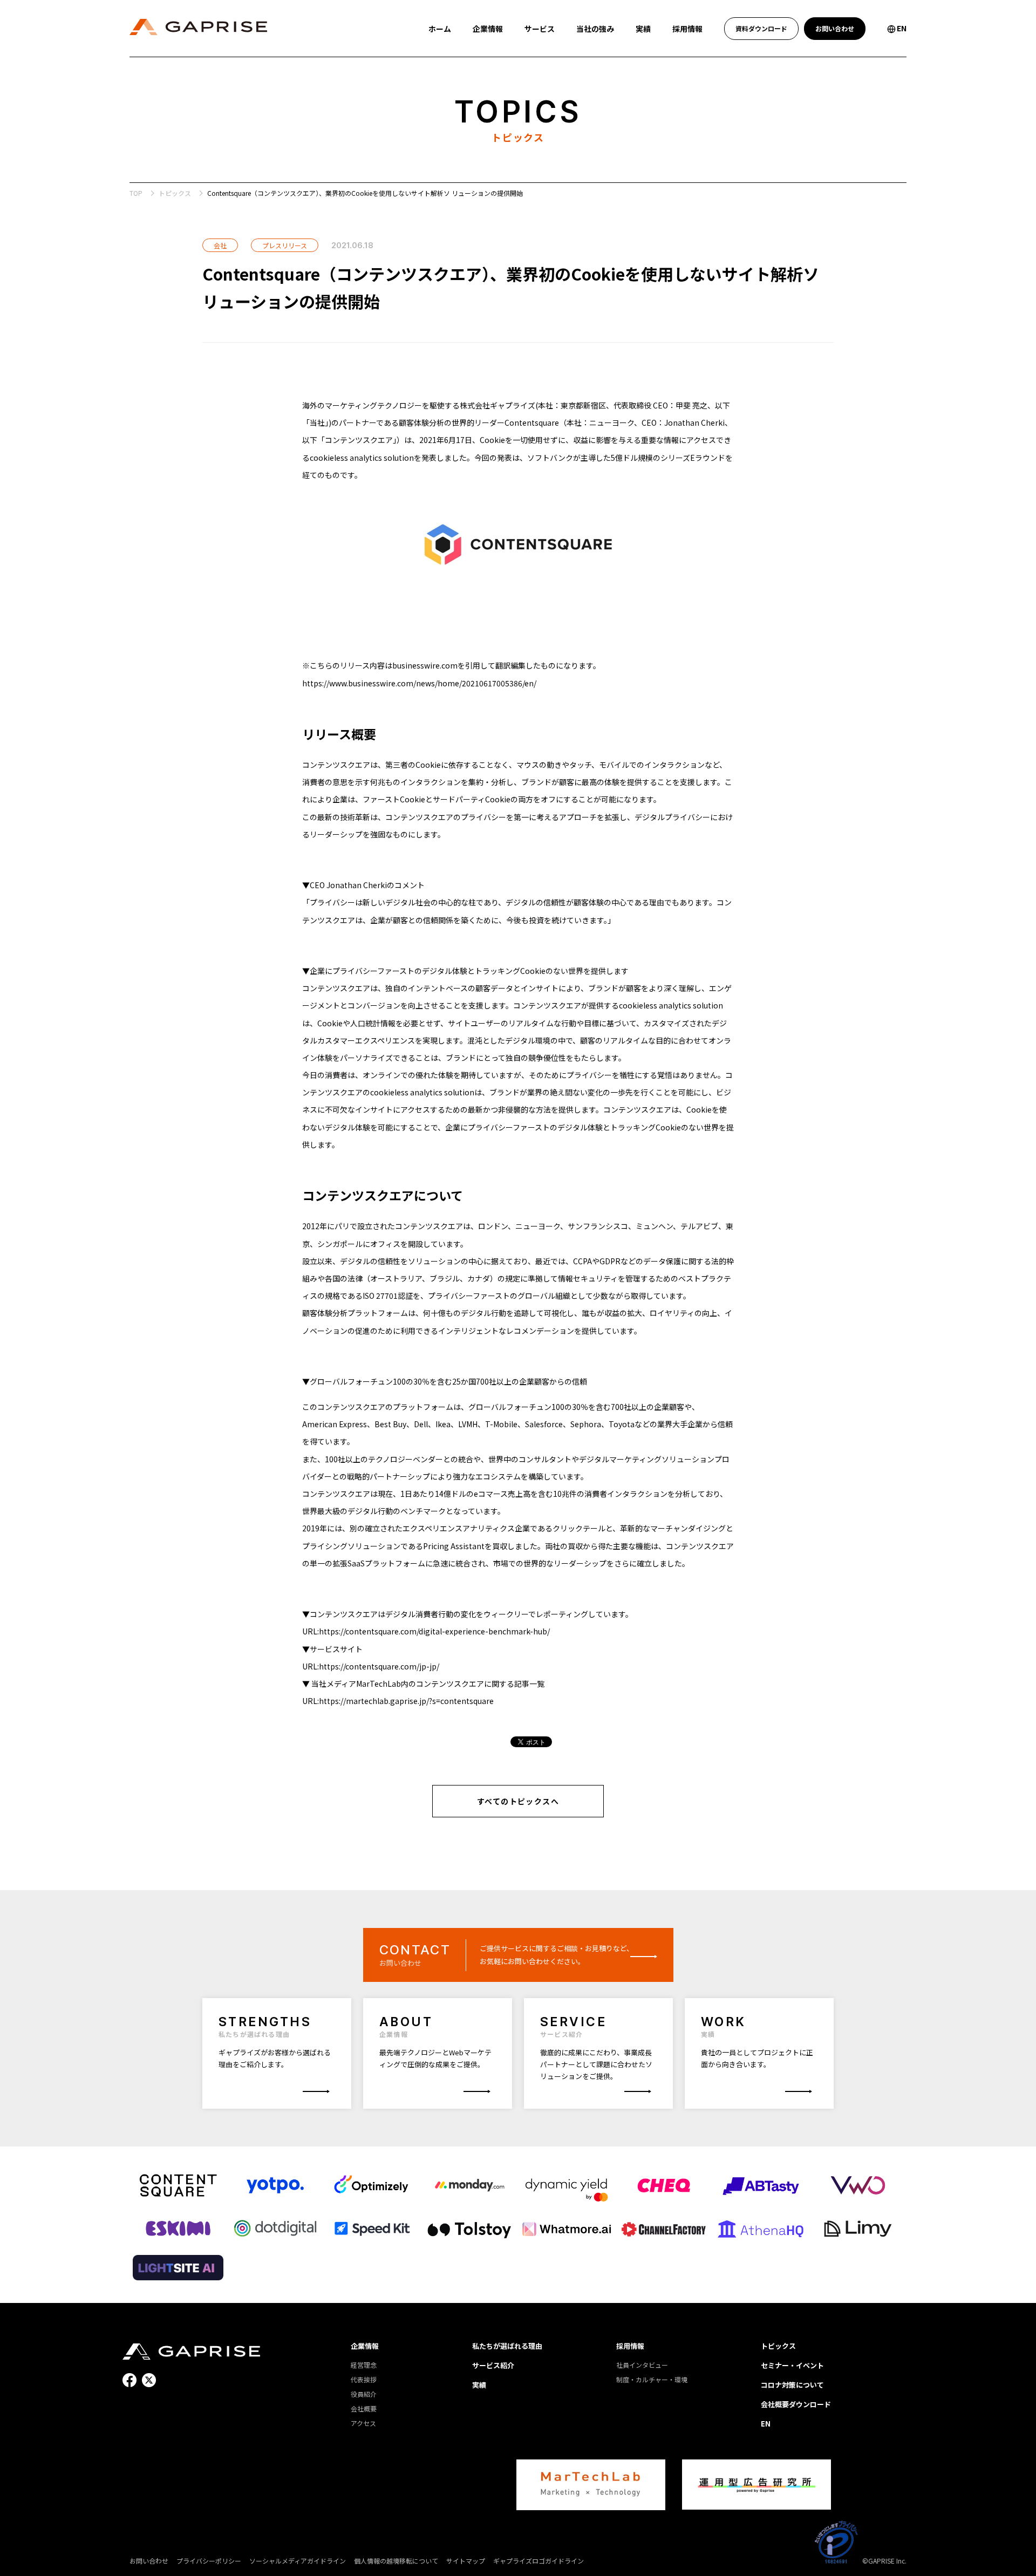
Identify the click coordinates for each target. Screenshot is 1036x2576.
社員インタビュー (642, 2365)
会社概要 (364, 2408)
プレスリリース (285, 245)
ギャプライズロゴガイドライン (539, 2561)
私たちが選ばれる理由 (507, 2346)
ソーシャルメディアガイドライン (298, 2561)
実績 (479, 2385)
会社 (220, 245)
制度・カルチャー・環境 (652, 2379)
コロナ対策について (792, 2385)
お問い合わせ (149, 2561)
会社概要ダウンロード (796, 2404)
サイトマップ (466, 2561)
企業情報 (365, 2346)
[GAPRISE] (191, 2352)
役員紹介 (364, 2394)
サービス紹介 (493, 2365)
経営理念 (364, 2365)
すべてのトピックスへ (518, 1801)
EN (766, 2424)
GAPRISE (198, 27)
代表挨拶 (364, 2379)
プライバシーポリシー (209, 2561)
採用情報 (630, 2346)
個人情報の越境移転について (396, 2561)
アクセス (363, 2423)
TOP (136, 193)
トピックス (175, 193)
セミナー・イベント (792, 2365)
